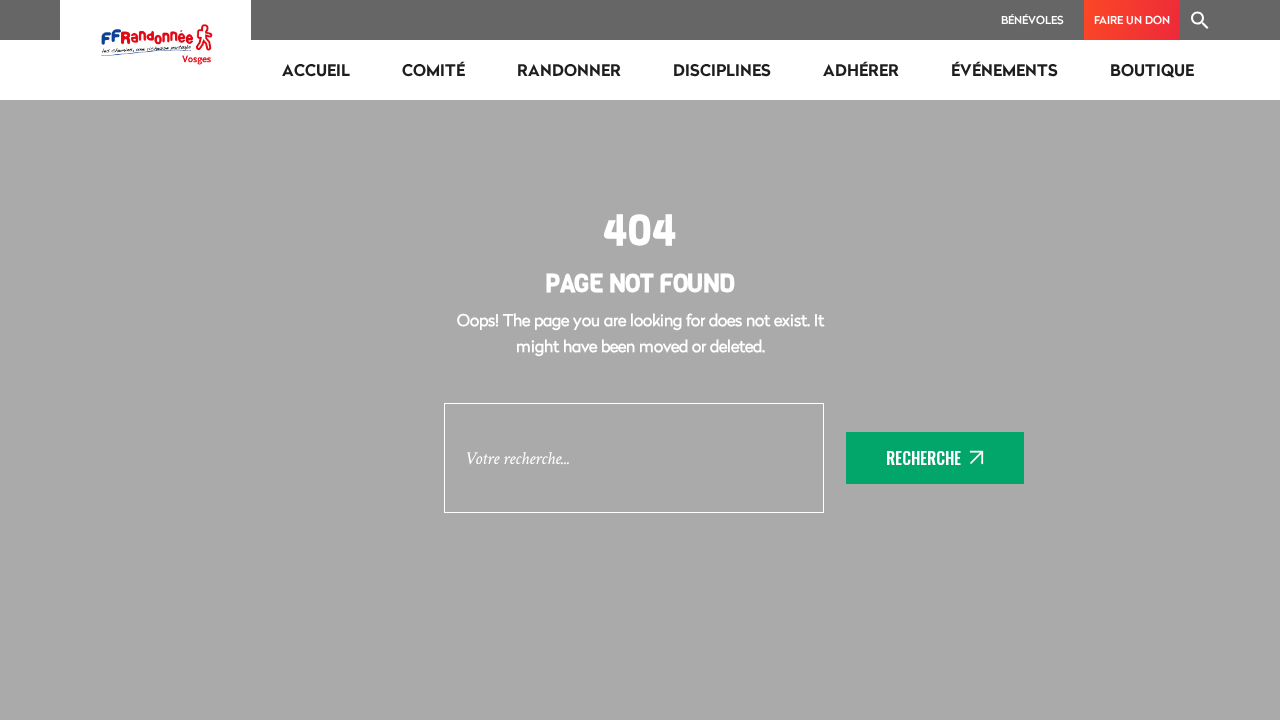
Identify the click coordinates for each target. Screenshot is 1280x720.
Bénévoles (1032, 19)
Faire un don (1132, 19)
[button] (1200, 20)
